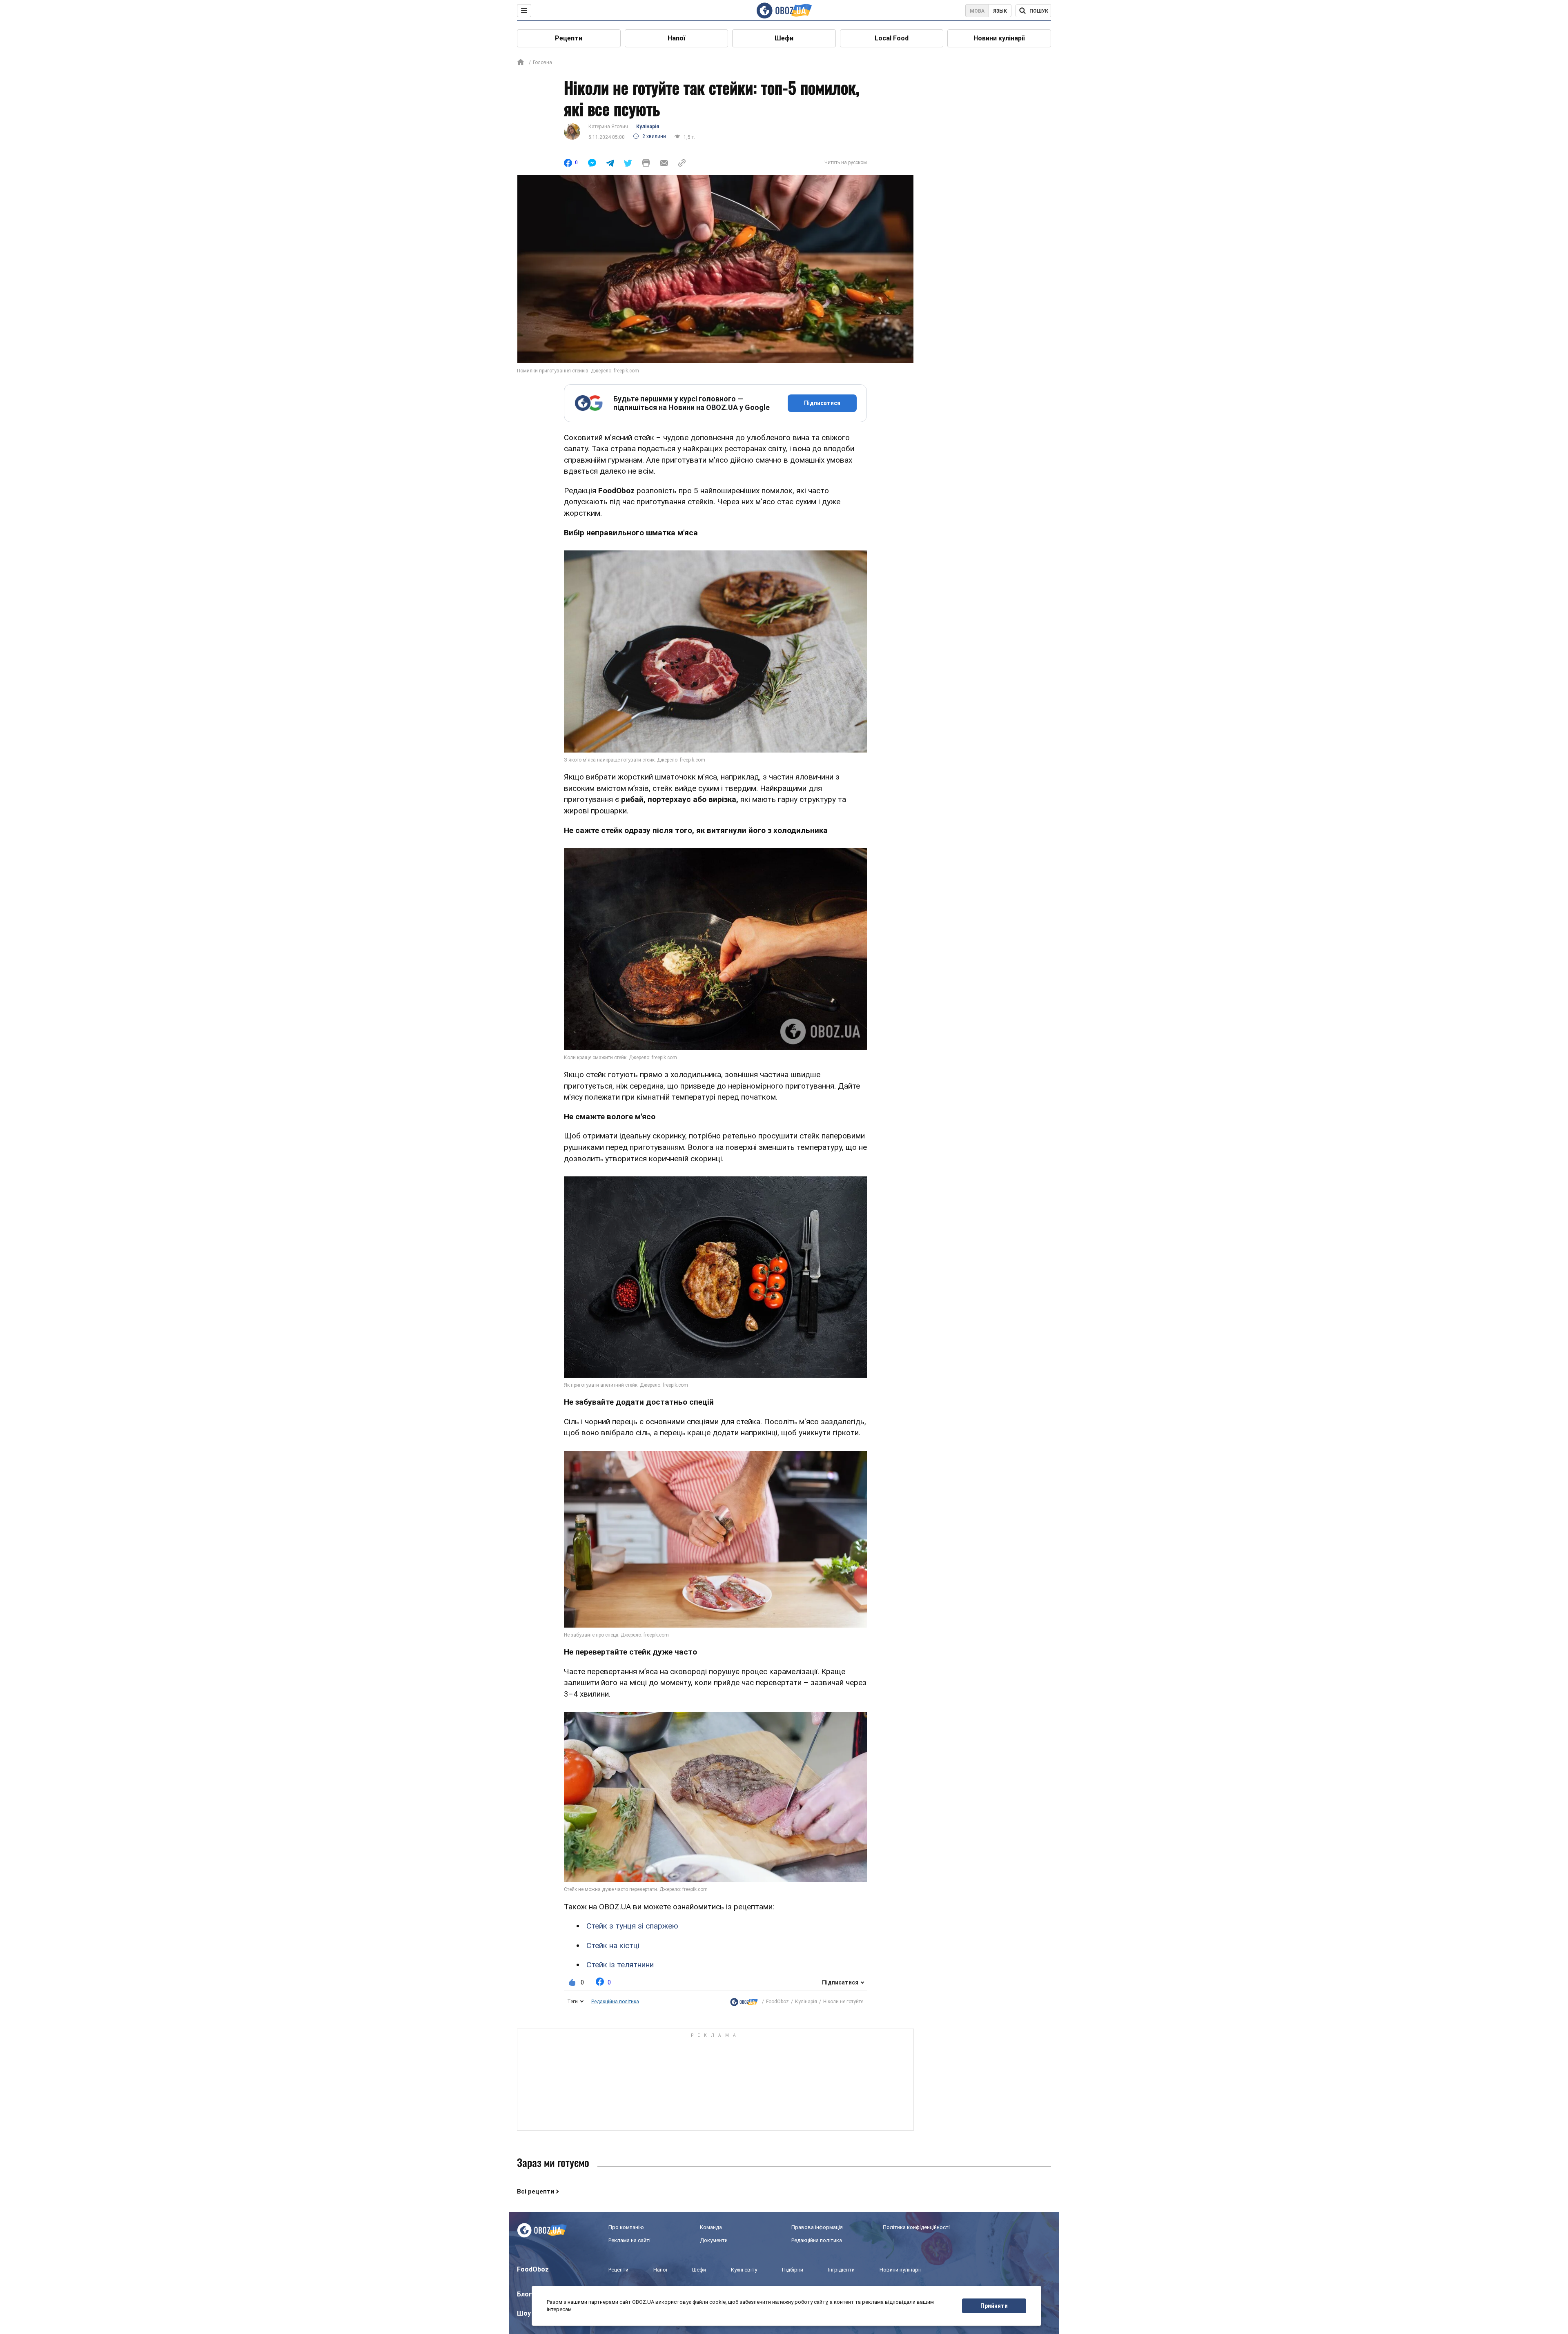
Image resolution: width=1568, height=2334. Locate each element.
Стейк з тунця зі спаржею (632, 1926)
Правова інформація (817, 2227)
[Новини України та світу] (744, 2002)
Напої (676, 38)
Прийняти (994, 2306)
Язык (1000, 11)
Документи (714, 2240)
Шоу (524, 2313)
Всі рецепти (536, 2191)
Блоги (526, 2294)
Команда (711, 2227)
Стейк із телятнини (620, 1965)
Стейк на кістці (613, 1945)
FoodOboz (777, 2002)
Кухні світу (744, 2270)
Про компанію (626, 2227)
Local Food (892, 38)
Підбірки (793, 2270)
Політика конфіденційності (916, 2227)
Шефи (784, 38)
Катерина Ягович (608, 127)
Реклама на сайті (629, 2240)
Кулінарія (648, 127)
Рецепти (569, 38)
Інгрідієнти (841, 2270)
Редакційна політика (615, 2002)
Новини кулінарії (999, 38)
